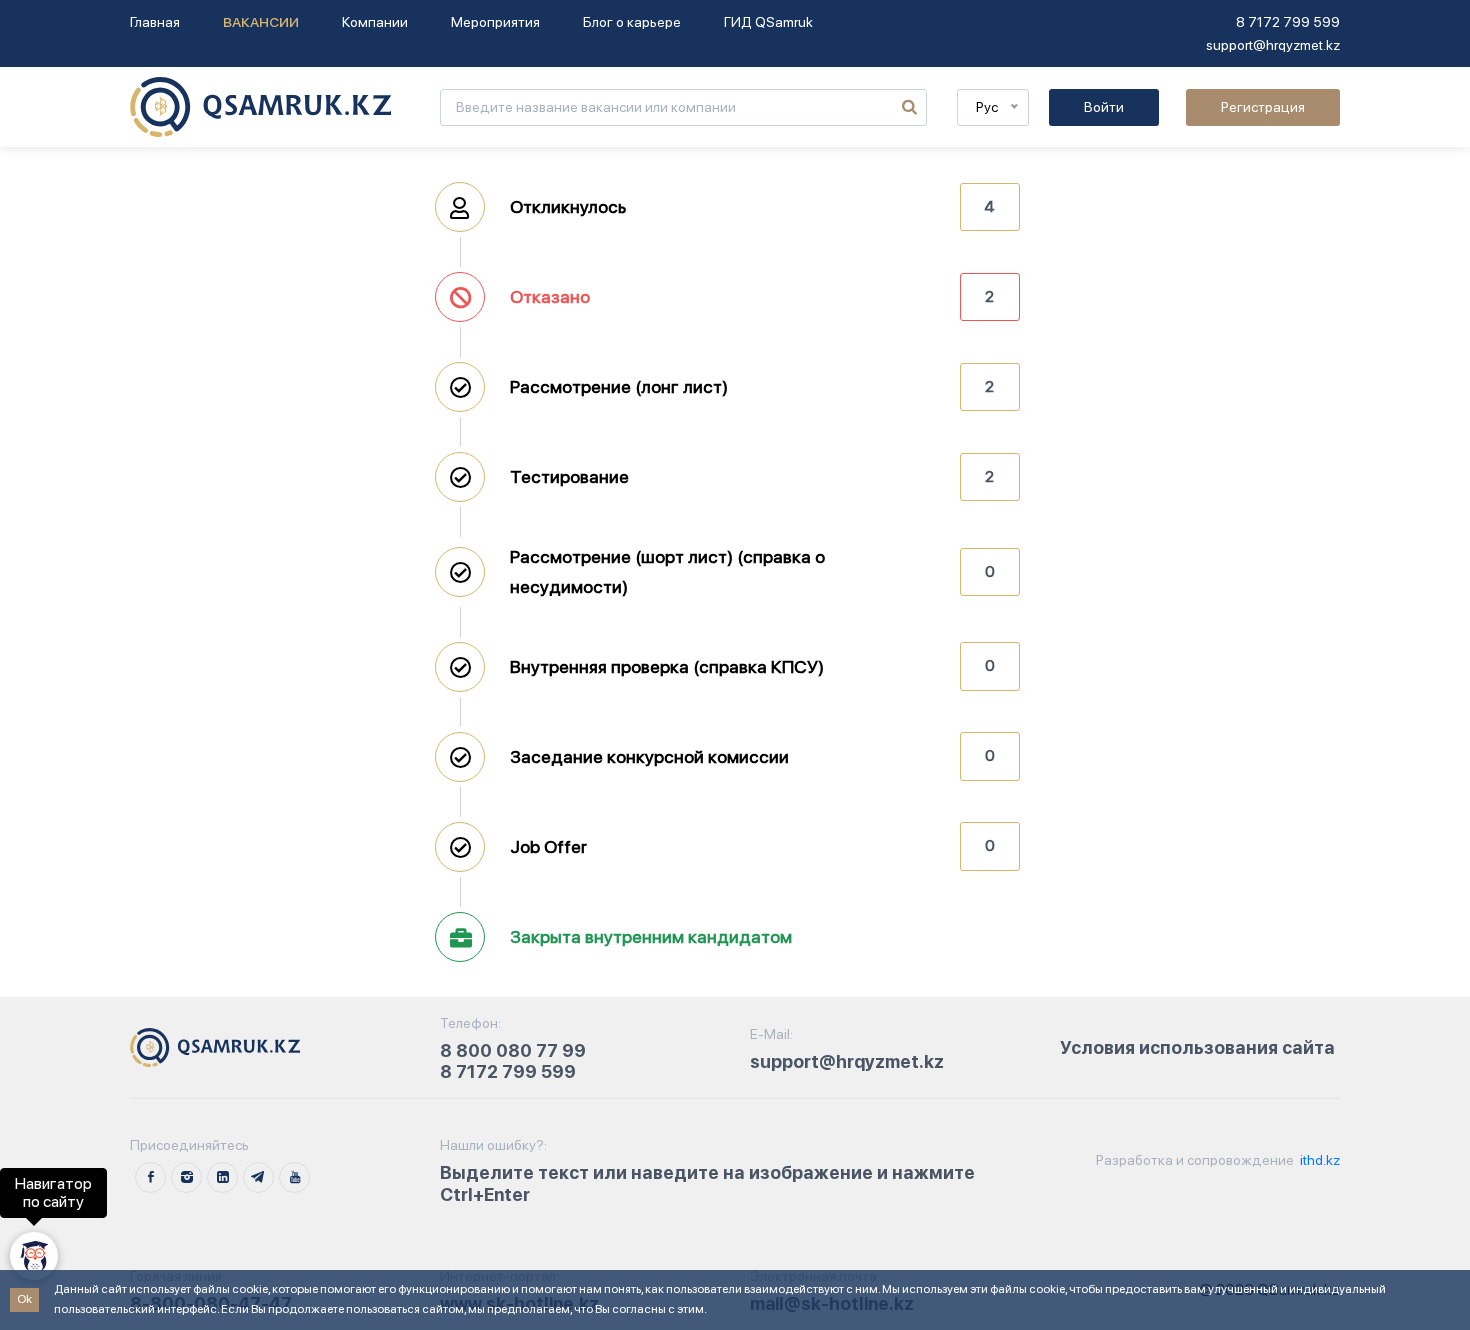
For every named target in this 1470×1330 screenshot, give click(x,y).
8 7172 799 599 (1288, 22)
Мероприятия (495, 22)
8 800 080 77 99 (513, 1050)
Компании (375, 22)
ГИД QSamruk (768, 22)
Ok (24, 1299)
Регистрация (1263, 107)
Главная (155, 22)
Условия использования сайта (1197, 1047)
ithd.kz (1318, 1160)
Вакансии (261, 22)
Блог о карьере (632, 22)
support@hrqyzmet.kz (1273, 45)
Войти (1104, 107)
